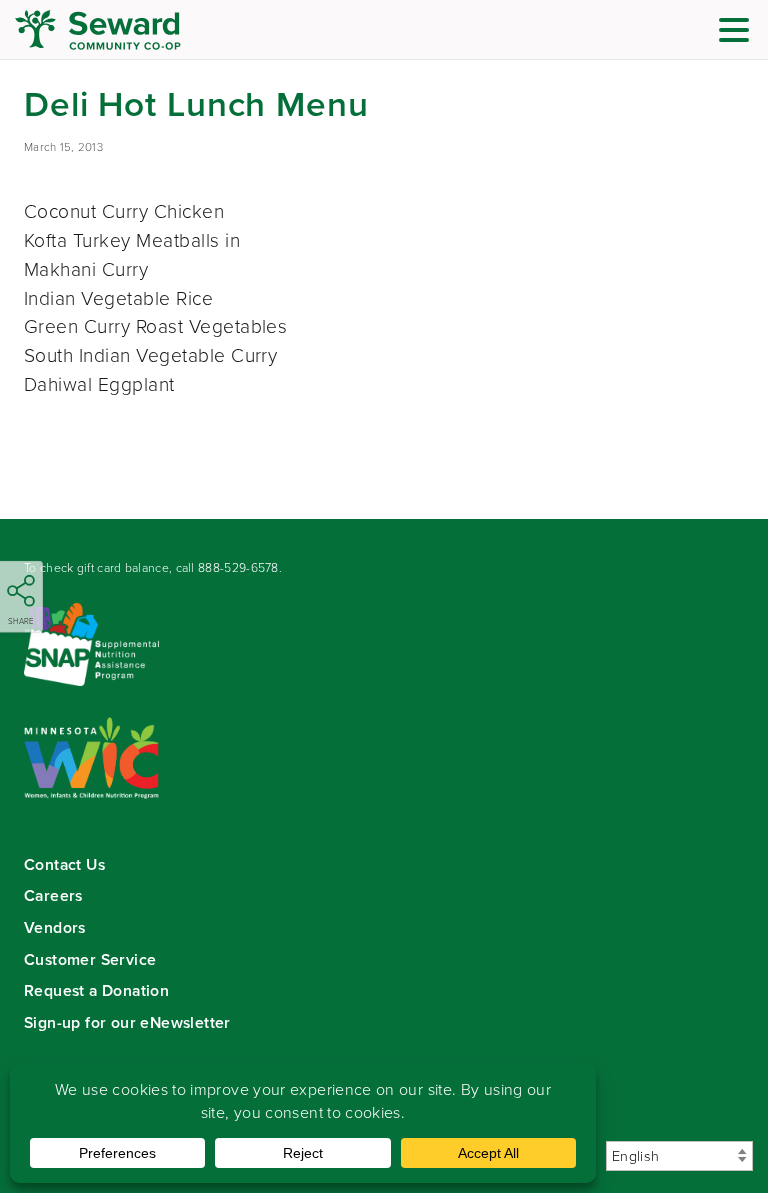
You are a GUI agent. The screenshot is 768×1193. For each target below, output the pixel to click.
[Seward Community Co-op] (135, 30)
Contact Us (64, 864)
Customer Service (90, 959)
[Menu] (739, 33)
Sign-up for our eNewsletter (127, 1022)
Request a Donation (96, 990)
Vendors (55, 927)
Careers (53, 895)
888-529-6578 (238, 567)
